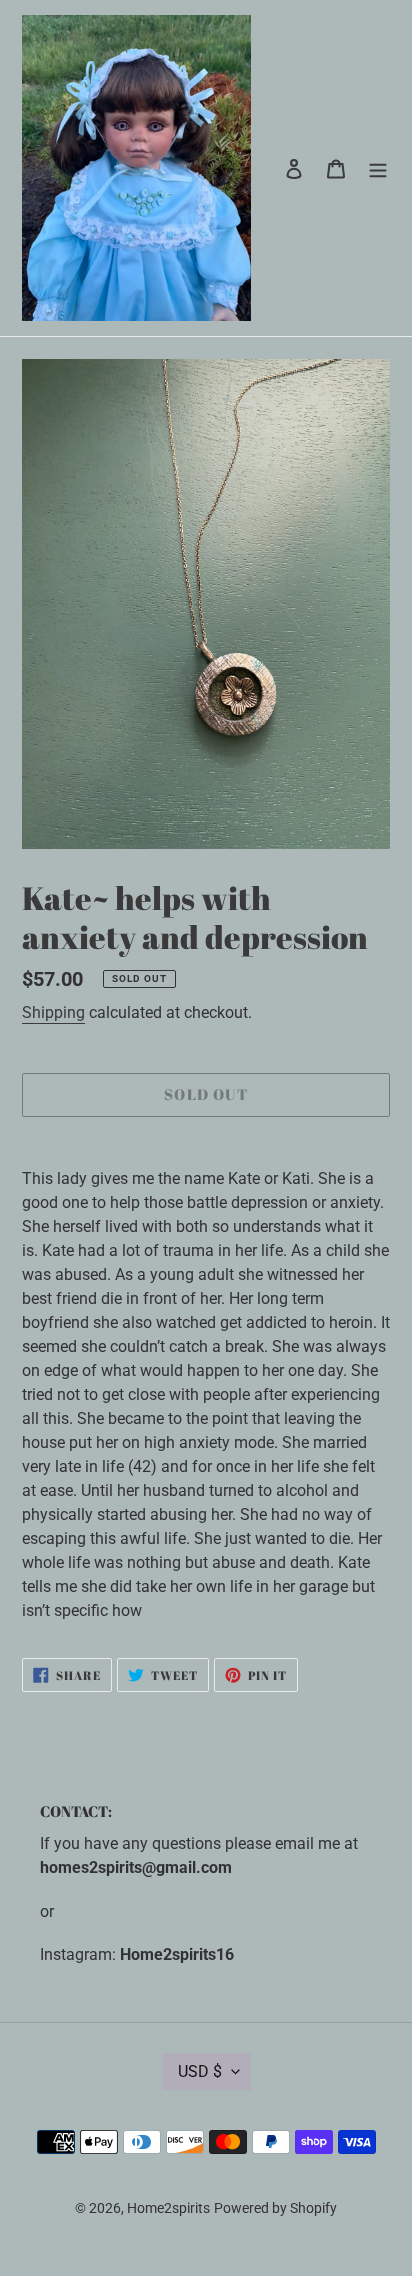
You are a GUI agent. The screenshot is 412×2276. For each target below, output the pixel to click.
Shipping (53, 1012)
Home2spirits (168, 2208)
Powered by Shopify (275, 2208)
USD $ (200, 2071)
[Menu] (378, 168)
